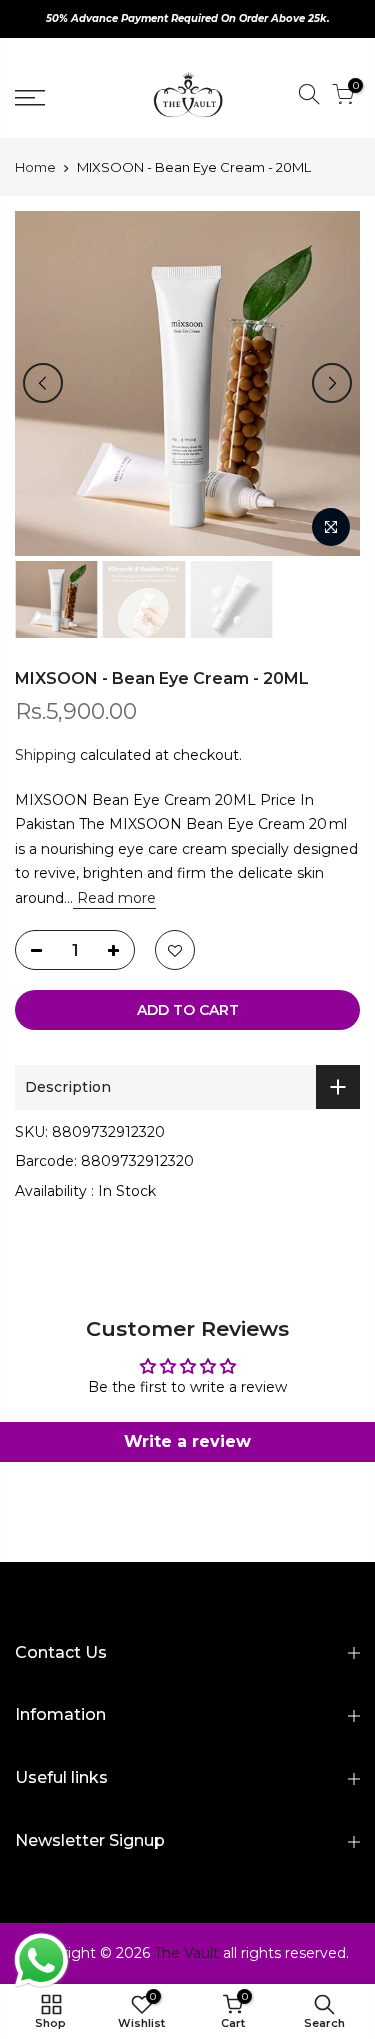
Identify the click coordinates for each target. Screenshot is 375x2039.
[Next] (332, 383)
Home (35, 167)
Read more (114, 898)
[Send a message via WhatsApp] (41, 1960)
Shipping (45, 755)
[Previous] (43, 383)
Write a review (187, 1441)
